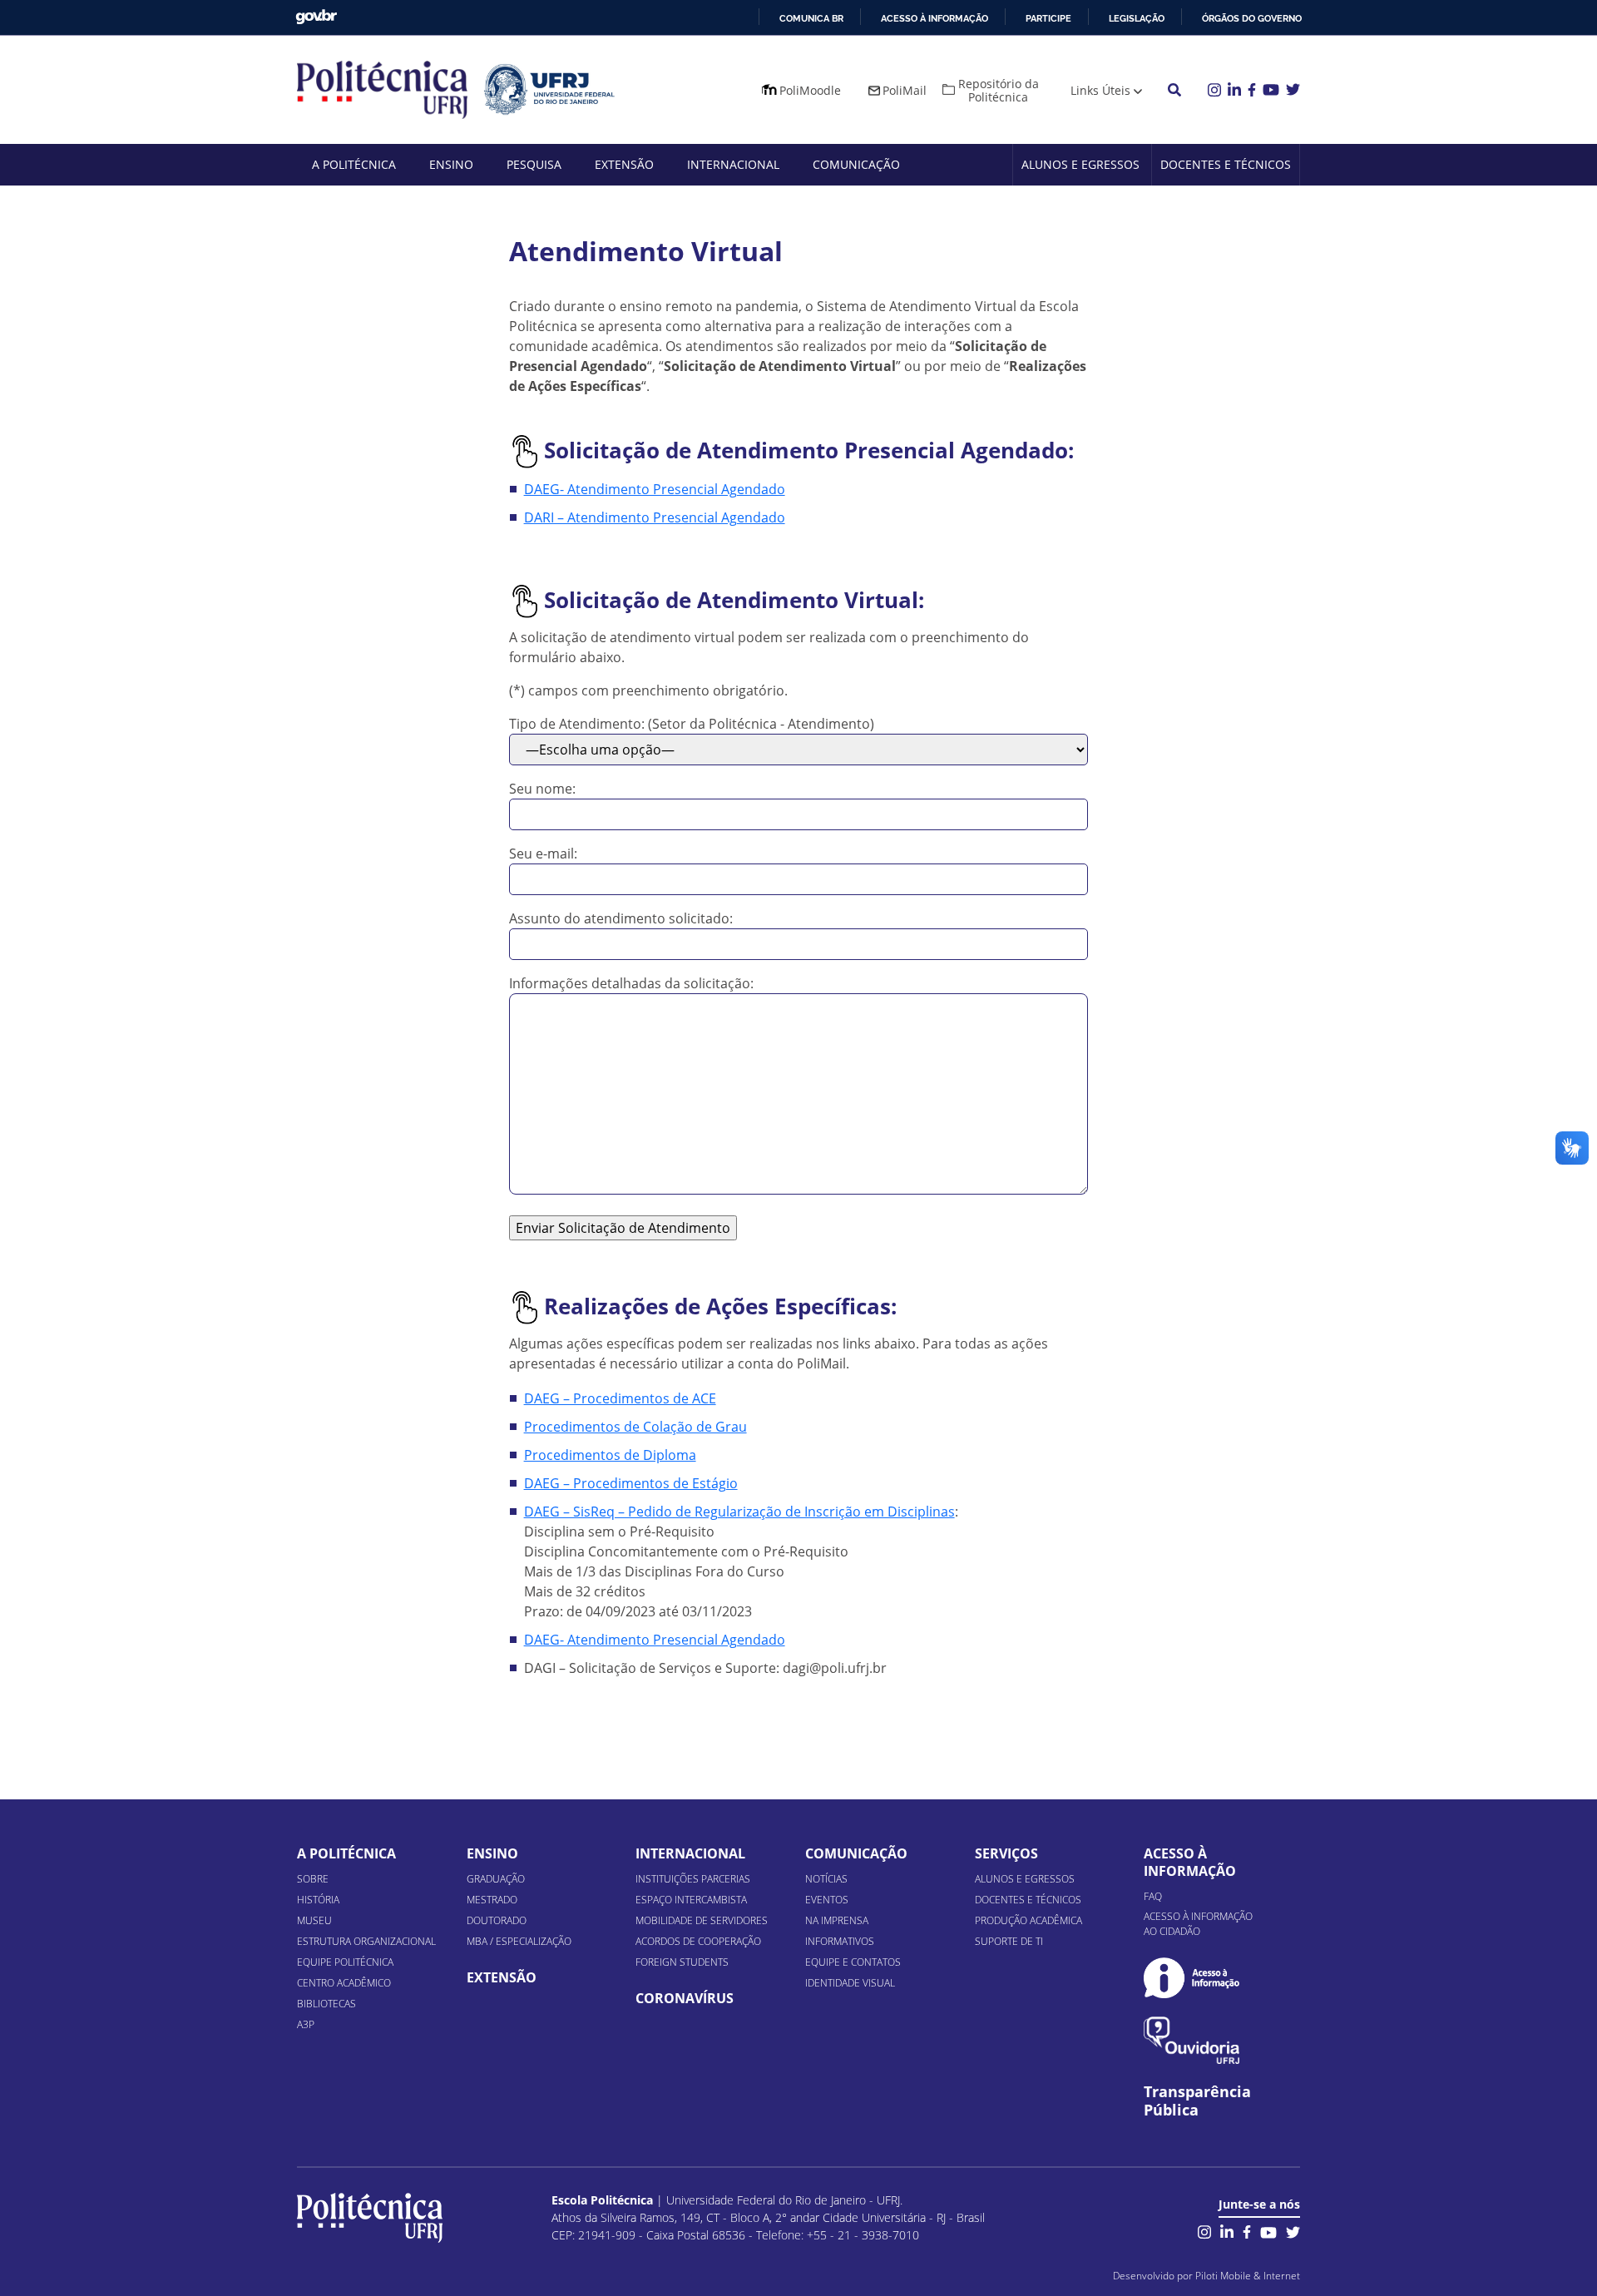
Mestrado (492, 1900)
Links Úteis (1100, 90)
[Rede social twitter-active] (1293, 2231)
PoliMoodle (810, 90)
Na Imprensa (837, 1920)
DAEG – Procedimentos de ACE (620, 1398)
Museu (314, 1920)
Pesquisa (534, 164)
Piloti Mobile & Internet (1248, 2276)
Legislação (1137, 18)
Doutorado (497, 1920)
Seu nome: (542, 789)
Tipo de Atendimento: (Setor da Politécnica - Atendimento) (692, 724)
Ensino (451, 164)
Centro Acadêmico (344, 1983)
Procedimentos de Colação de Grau (635, 1427)
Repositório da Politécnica (999, 90)
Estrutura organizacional (366, 1941)
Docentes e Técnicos (1226, 164)
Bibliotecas (326, 2004)
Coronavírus (685, 1998)
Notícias (826, 1879)
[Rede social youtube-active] (1268, 2231)
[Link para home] (370, 2218)
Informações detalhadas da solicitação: (631, 983)
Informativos (840, 1941)
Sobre (313, 1879)
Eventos (827, 1900)
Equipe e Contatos (853, 1962)
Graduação (496, 1879)
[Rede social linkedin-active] (1227, 2231)
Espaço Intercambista (691, 1900)
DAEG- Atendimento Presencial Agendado (655, 489)
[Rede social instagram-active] (1204, 2231)
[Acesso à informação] (1192, 1978)
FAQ (1153, 1896)
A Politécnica (354, 164)
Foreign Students (682, 1962)
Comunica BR (811, 18)
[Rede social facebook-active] (1247, 2231)
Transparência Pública (1197, 2101)
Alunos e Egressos (1080, 164)
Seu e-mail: (543, 854)
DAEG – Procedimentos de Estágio (631, 1483)
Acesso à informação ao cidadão (1198, 1924)
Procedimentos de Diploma (610, 1455)
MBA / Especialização (519, 1941)
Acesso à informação (934, 18)
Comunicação (856, 164)
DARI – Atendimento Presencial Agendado (655, 517)
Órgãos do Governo (1252, 18)
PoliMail (905, 90)
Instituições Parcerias (693, 1879)
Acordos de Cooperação (698, 1941)
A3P (306, 2024)
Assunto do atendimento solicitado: (621, 918)
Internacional (733, 164)
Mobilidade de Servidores (702, 1920)
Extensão (624, 164)
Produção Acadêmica (1028, 1920)
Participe (1048, 18)
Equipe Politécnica (345, 1962)
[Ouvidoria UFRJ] (1192, 2040)
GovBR (316, 17)
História (318, 1900)
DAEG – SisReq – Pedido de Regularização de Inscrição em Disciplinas (739, 1512)
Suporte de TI (1009, 1941)
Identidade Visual (850, 1983)
